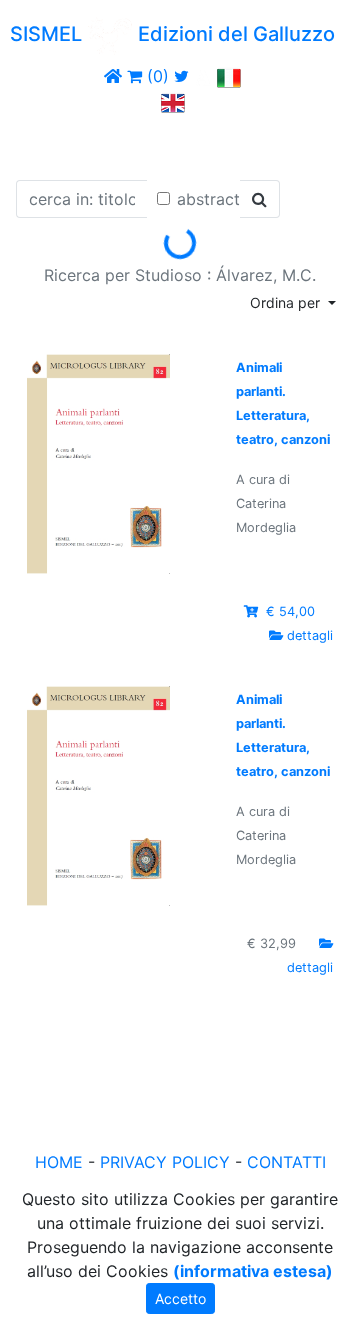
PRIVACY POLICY (165, 1162)
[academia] (203, 76)
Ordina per (287, 302)
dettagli (310, 635)
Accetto (180, 1298)
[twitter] (181, 76)
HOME (59, 1162)
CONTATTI (286, 1162)
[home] (113, 76)
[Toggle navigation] (44, 143)
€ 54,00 (290, 611)
